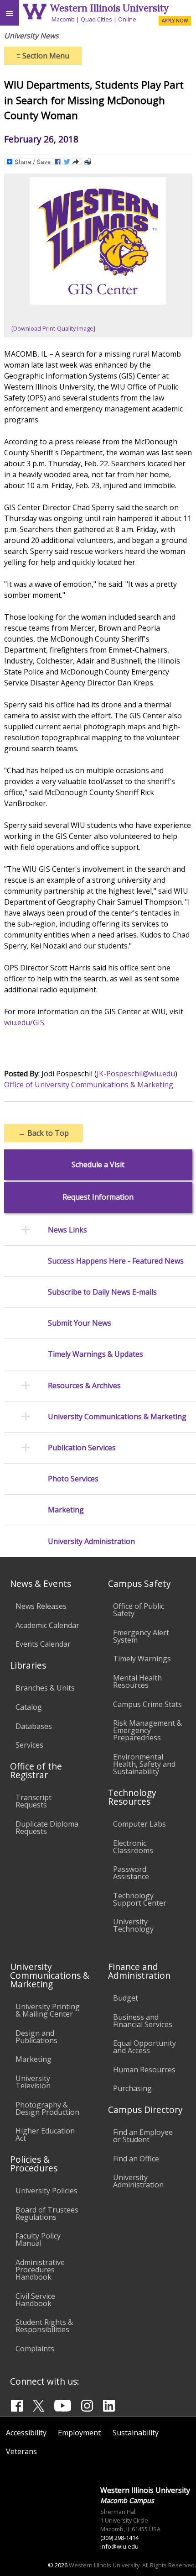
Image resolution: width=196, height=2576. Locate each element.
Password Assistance (131, 1873)
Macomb (63, 19)
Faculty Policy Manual (38, 2239)
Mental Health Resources (137, 1681)
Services (29, 1745)
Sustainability (136, 2433)
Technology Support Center (140, 1899)
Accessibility (26, 2433)
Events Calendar (43, 1644)
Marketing (66, 1510)
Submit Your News (80, 1323)
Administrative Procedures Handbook (40, 2270)
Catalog (29, 1707)
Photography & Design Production (47, 2108)
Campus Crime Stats (147, 1704)
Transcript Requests (34, 1801)
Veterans (21, 2451)
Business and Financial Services (143, 2021)
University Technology (133, 1925)
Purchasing (132, 2088)
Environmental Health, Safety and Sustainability (144, 1764)
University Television (33, 2082)
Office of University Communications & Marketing (89, 1085)
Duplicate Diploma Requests (47, 1828)
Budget (126, 1998)
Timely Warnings (142, 1659)
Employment (79, 2433)
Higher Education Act (45, 2134)
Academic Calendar (47, 1625)
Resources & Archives (84, 1386)
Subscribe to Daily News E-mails (102, 1292)
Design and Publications (36, 2037)
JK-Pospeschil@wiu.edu (136, 1074)
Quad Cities (96, 19)
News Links (67, 1230)
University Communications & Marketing (117, 1417)
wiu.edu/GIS (24, 1022)
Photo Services (73, 1479)
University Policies (46, 2191)
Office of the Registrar (36, 1770)
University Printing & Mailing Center (48, 2010)
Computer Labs (139, 1824)
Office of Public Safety (139, 1610)
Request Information (98, 1197)
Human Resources (144, 2070)
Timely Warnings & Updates (95, 1354)
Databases (34, 1726)
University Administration (91, 1541)
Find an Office (136, 2159)
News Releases (41, 1606)
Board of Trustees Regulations (47, 2213)
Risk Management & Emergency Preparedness (147, 1730)
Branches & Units (45, 1688)
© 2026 (58, 2565)
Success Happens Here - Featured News (116, 1261)
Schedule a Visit (98, 1165)
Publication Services (82, 1448)
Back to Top (44, 1133)
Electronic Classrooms (133, 1847)
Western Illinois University (109, 8)
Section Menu (43, 56)
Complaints (35, 2349)
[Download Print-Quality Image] (53, 328)
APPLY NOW (175, 21)
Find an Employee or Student (143, 2136)
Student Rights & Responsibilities (44, 2326)
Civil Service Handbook (35, 2300)
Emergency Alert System (141, 1636)
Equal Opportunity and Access (144, 2047)
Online (127, 19)
